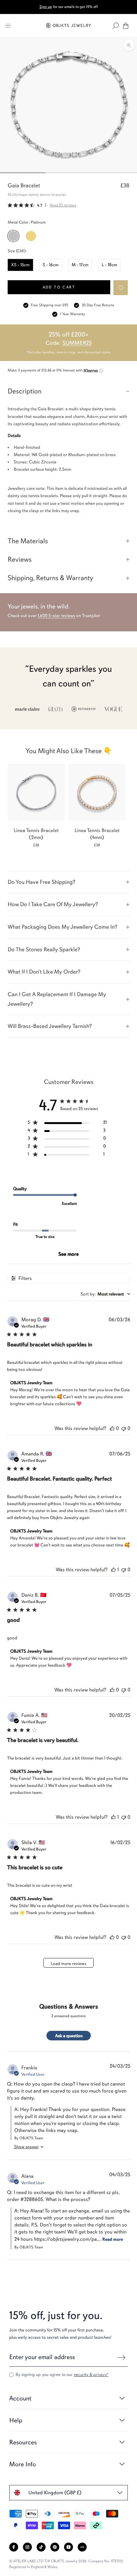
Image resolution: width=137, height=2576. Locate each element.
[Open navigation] (8, 26)
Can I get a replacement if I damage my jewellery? (57, 999)
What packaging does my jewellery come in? (62, 927)
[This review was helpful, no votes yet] (112, 1428)
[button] (121, 288)
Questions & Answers (69, 2007)
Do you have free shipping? (41, 882)
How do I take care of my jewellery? (53, 904)
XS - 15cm (20, 265)
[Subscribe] (121, 2357)
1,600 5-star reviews (56, 616)
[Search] (116, 26)
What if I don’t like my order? (44, 972)
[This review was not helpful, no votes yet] (124, 1428)
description (25, 391)
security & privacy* (91, 2375)
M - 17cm (80, 265)
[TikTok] (41, 2547)
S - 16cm (51, 265)
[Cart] (126, 26)
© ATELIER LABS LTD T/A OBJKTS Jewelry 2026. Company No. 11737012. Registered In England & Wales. (67, 2564)
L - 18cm (109, 265)
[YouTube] (68, 2547)
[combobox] (105, 1294)
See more (68, 1254)
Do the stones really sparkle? (44, 949)
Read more (113, 2239)
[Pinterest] (55, 2547)
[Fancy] (82, 2547)
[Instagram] (27, 2547)
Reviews (20, 559)
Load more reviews (68, 1964)
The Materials (28, 541)
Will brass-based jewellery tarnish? (50, 1026)
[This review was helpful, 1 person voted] (113, 1570)
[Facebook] (14, 2547)
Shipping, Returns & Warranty (50, 578)
